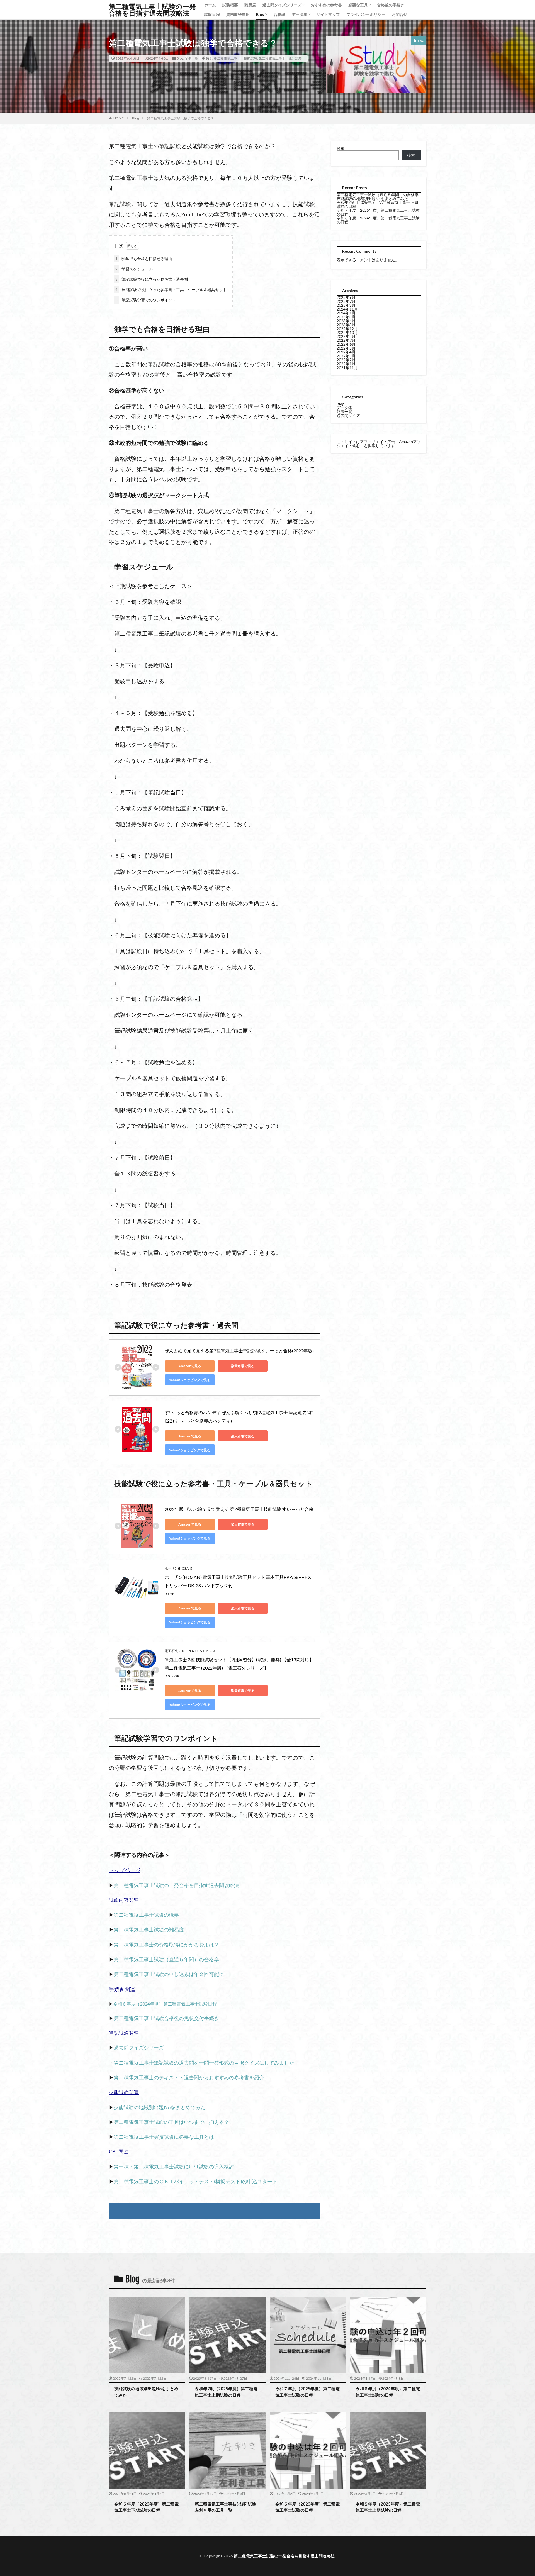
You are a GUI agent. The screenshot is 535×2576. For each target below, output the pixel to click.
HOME (119, 118)
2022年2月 (346, 360)
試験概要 (230, 5)
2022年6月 (346, 344)
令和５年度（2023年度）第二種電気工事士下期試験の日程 (146, 2507)
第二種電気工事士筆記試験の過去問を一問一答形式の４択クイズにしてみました (204, 2063)
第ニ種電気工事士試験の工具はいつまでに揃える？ (171, 2122)
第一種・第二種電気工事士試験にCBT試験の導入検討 (174, 2167)
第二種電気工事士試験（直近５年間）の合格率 (166, 1959)
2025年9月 (346, 297)
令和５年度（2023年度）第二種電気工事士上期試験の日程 (388, 2507)
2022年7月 (346, 340)
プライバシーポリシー (366, 14)
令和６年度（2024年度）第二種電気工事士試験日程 (165, 2004)
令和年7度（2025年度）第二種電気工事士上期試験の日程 (377, 204)
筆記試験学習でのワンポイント (146, 300)
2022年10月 (347, 332)
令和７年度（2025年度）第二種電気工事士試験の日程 (378, 212)
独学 (209, 58)
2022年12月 (347, 329)
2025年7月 (346, 301)
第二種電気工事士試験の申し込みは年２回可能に (169, 1974)
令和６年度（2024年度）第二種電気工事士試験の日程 (378, 220)
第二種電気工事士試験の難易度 (149, 1929)
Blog (260, 14)
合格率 (279, 14)
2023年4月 (346, 321)
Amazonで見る (190, 1366)
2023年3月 (346, 325)
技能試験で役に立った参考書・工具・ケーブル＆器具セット (171, 290)
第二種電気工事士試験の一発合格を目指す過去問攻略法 (152, 10)
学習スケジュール (134, 269)
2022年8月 (346, 336)
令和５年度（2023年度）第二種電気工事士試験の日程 (307, 2507)
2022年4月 (346, 352)
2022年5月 (346, 348)
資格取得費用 (238, 14)
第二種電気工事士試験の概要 (146, 1915)
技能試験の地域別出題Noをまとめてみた (160, 2107)
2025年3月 (346, 305)
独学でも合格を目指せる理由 (144, 259)
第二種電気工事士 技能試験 (235, 58)
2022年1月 (346, 364)
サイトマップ (328, 14)
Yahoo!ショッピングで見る (190, 1380)
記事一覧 (191, 58)
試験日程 (212, 14)
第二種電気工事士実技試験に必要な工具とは (164, 2137)
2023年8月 (346, 317)
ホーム (210, 5)
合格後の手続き (391, 5)
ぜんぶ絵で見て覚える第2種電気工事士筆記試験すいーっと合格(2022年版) (239, 1351)
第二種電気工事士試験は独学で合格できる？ (181, 118)
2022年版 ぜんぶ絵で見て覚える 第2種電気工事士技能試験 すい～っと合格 (239, 1509)
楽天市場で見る (243, 1366)
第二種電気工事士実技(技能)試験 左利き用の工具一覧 (227, 2507)
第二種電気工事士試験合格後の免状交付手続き (166, 2018)
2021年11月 (347, 368)
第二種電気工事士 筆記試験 (280, 58)
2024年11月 (347, 309)
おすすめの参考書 (326, 5)
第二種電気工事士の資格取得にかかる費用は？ (166, 1945)
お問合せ (400, 14)
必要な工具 (358, 5)
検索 (341, 148)
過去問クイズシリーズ (282, 5)
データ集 (300, 14)
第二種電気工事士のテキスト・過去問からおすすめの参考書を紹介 (189, 2077)
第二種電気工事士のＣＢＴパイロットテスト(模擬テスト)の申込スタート (195, 2181)
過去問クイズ (348, 415)
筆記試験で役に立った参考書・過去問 (152, 279)
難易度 (250, 5)
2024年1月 (346, 313)
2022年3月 (346, 356)
